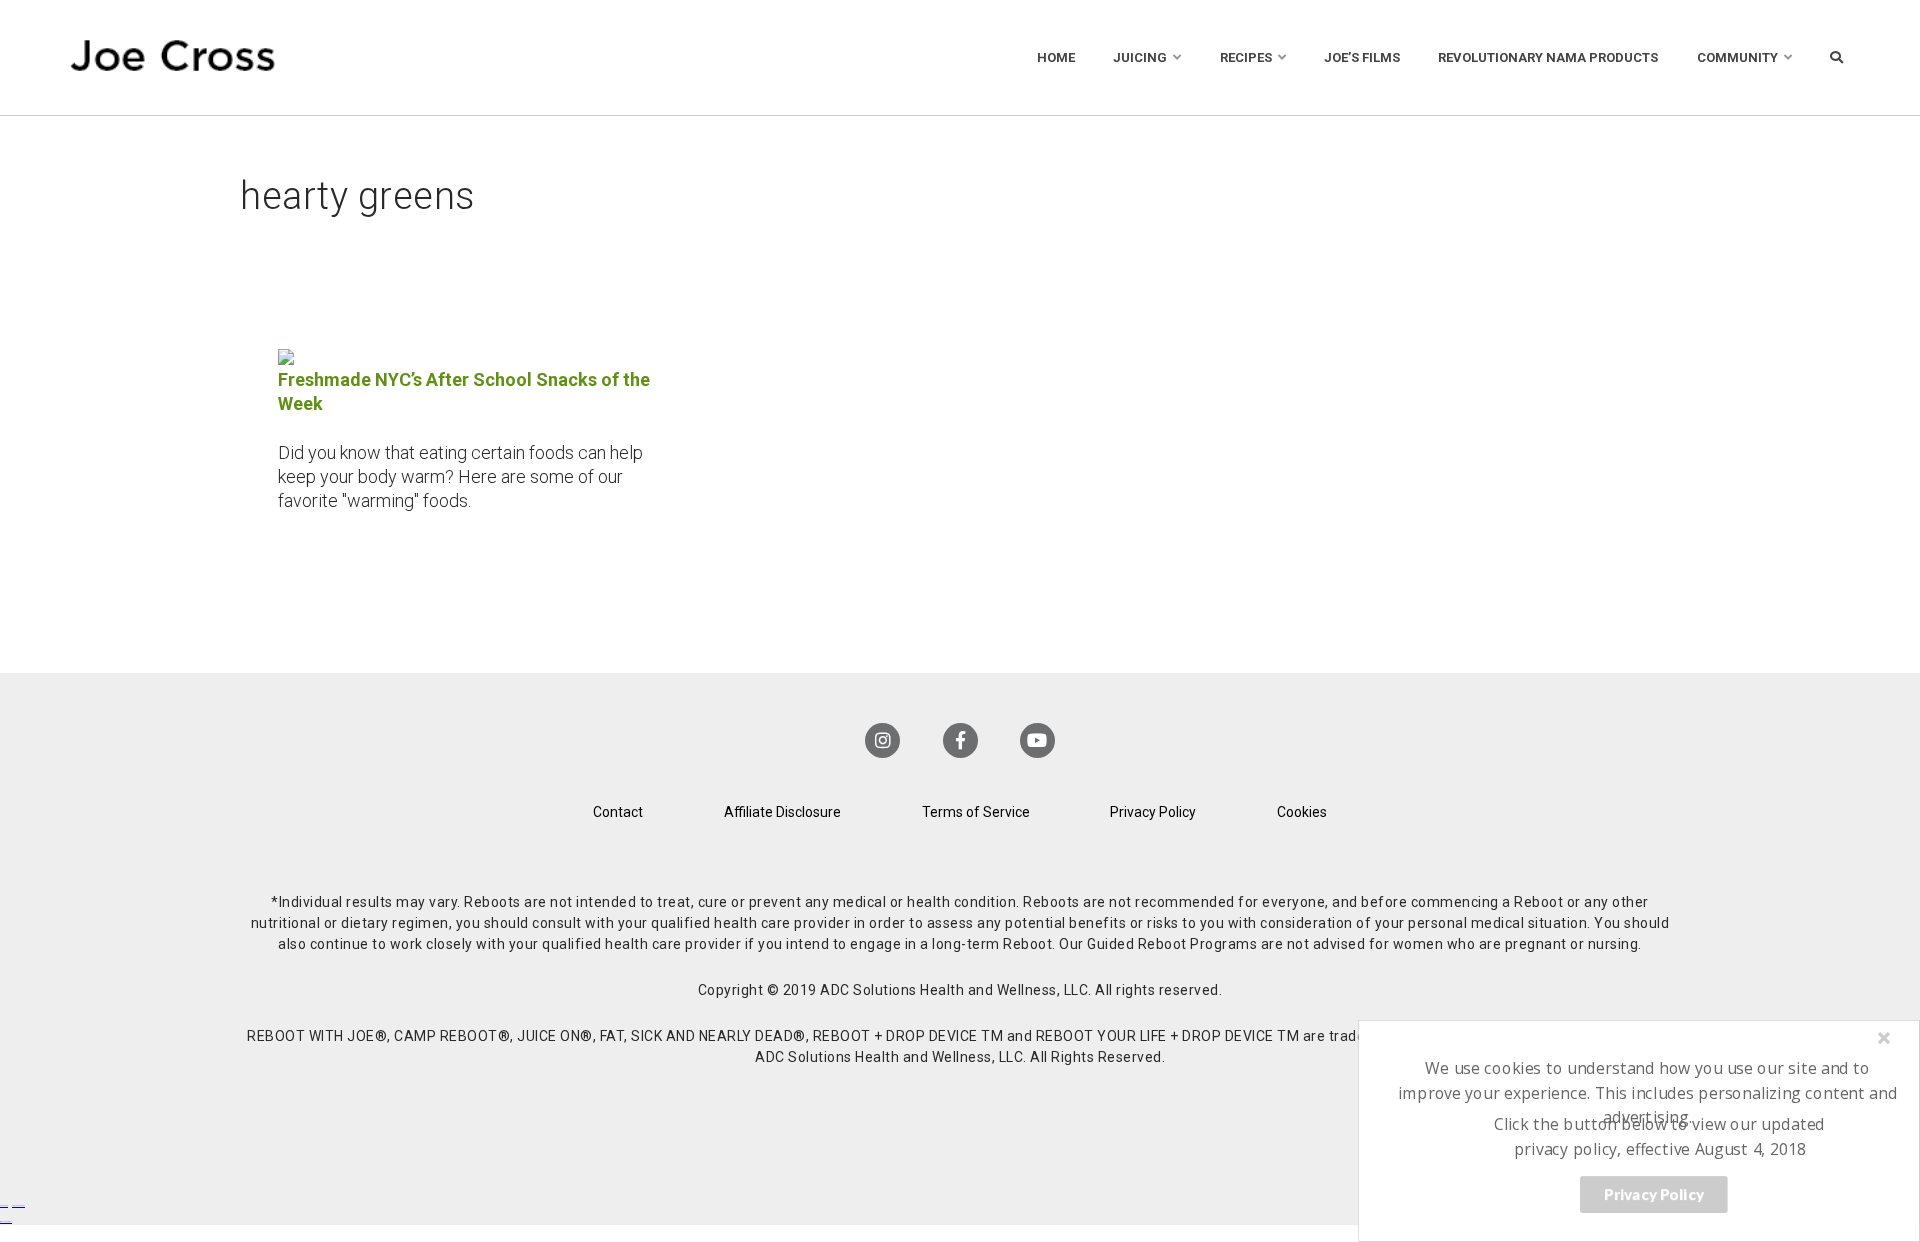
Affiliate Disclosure (782, 812)
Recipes (1246, 57)
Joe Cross (173, 57)
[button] (1648, 1093)
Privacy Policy (1153, 812)
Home (1056, 57)
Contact (618, 812)
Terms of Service (976, 812)
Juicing (1140, 57)
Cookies (1302, 812)
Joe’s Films (1362, 57)
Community (1737, 57)
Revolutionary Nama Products (1548, 57)
